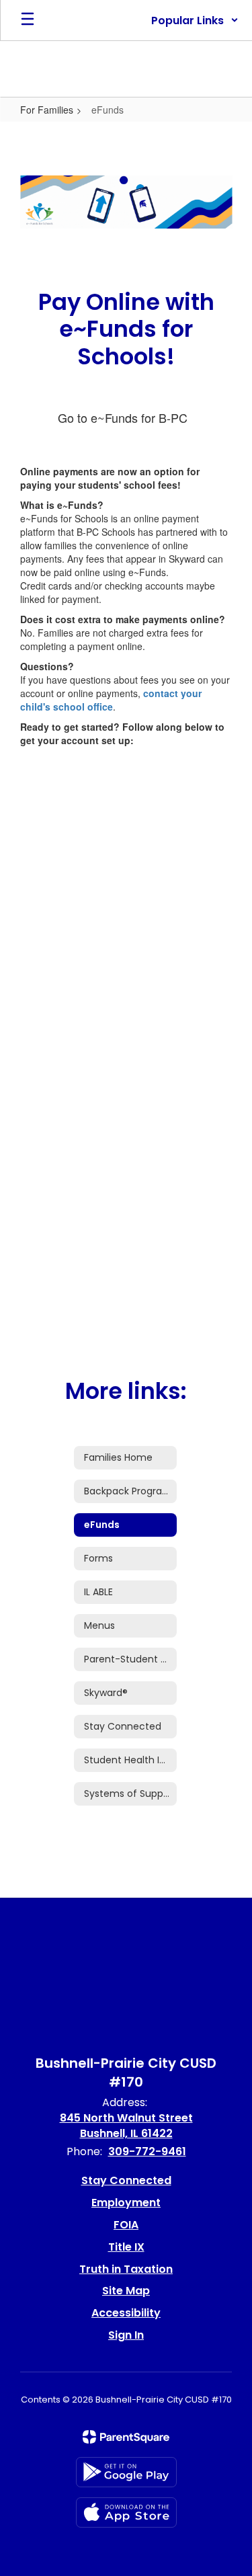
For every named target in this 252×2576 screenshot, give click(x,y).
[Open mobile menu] (28, 20)
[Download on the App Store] (126, 2512)
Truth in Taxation (126, 2269)
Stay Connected (126, 2180)
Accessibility (126, 2313)
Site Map (126, 2291)
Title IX (126, 2247)
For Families (47, 110)
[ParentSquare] (126, 2437)
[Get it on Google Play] (126, 2472)
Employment (126, 2203)
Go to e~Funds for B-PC (123, 417)
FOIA (126, 2225)
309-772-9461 (147, 2151)
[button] (195, 20)
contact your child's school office (111, 700)
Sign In (126, 2335)
